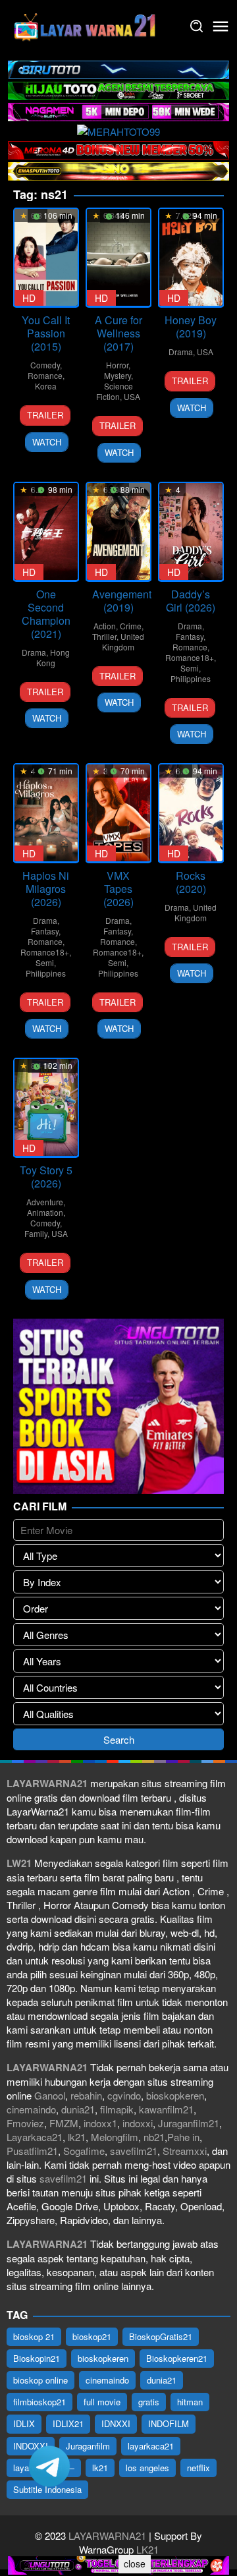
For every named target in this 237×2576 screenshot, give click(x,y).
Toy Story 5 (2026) (46, 1177)
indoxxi (138, 2123)
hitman (190, 2402)
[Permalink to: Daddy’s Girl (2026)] (191, 531)
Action (105, 626)
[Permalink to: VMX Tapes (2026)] (118, 813)
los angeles (147, 2468)
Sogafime (84, 2151)
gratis (149, 2402)
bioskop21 (92, 2336)
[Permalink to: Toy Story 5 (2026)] (46, 1107)
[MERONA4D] (118, 149)
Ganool (50, 2095)
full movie (102, 2402)
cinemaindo (31, 2109)
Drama (181, 352)
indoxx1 (100, 2123)
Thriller (104, 636)
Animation (45, 1212)
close (135, 2563)
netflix (198, 2468)
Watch (47, 442)
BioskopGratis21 (161, 2336)
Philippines (191, 678)
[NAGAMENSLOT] (118, 110)
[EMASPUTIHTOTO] (118, 170)
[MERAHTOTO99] (118, 129)
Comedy (45, 365)
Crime (131, 626)
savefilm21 (134, 2151)
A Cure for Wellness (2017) (118, 333)
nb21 (154, 2137)
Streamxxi (185, 2151)
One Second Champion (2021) (46, 614)
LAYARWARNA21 (107, 2535)
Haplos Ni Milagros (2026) (46, 889)
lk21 (77, 2137)
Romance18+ (190, 657)
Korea (46, 386)
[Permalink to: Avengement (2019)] (118, 531)
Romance (45, 375)
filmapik (117, 2109)
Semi (190, 668)
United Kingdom (123, 642)
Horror (117, 365)
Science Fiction (115, 391)
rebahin (86, 2095)
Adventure (45, 1202)
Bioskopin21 (37, 2358)
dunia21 (78, 2109)
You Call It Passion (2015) (46, 333)
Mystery (118, 375)
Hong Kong (53, 657)
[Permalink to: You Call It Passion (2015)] (46, 257)
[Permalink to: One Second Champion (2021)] (46, 531)
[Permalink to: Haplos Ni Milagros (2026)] (46, 813)
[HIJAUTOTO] (118, 89)
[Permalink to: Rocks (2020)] (191, 813)
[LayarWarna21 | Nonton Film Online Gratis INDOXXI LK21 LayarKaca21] (86, 25)
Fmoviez (25, 2123)
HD (29, 298)
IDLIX (24, 2423)
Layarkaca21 (35, 2137)
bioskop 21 (34, 2336)
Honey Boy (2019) (191, 327)
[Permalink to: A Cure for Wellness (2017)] (118, 257)
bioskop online (40, 2380)
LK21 (146, 2549)
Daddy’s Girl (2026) (191, 601)
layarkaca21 (151, 2446)
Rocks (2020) (191, 882)
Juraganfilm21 (189, 2123)
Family (36, 1233)
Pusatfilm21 (32, 2151)
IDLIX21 (68, 2423)
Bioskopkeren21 (177, 2358)
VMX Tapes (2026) (118, 889)
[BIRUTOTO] (118, 68)
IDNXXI (116, 2423)
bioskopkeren (175, 2095)
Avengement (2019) (122, 601)
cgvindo (124, 2095)
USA (132, 396)
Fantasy (190, 636)
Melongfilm (115, 2137)
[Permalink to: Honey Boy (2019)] (191, 257)
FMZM (64, 2123)
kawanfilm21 (166, 2109)
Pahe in (183, 2137)
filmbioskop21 (39, 2402)
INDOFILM (169, 2423)
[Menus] (221, 26)
